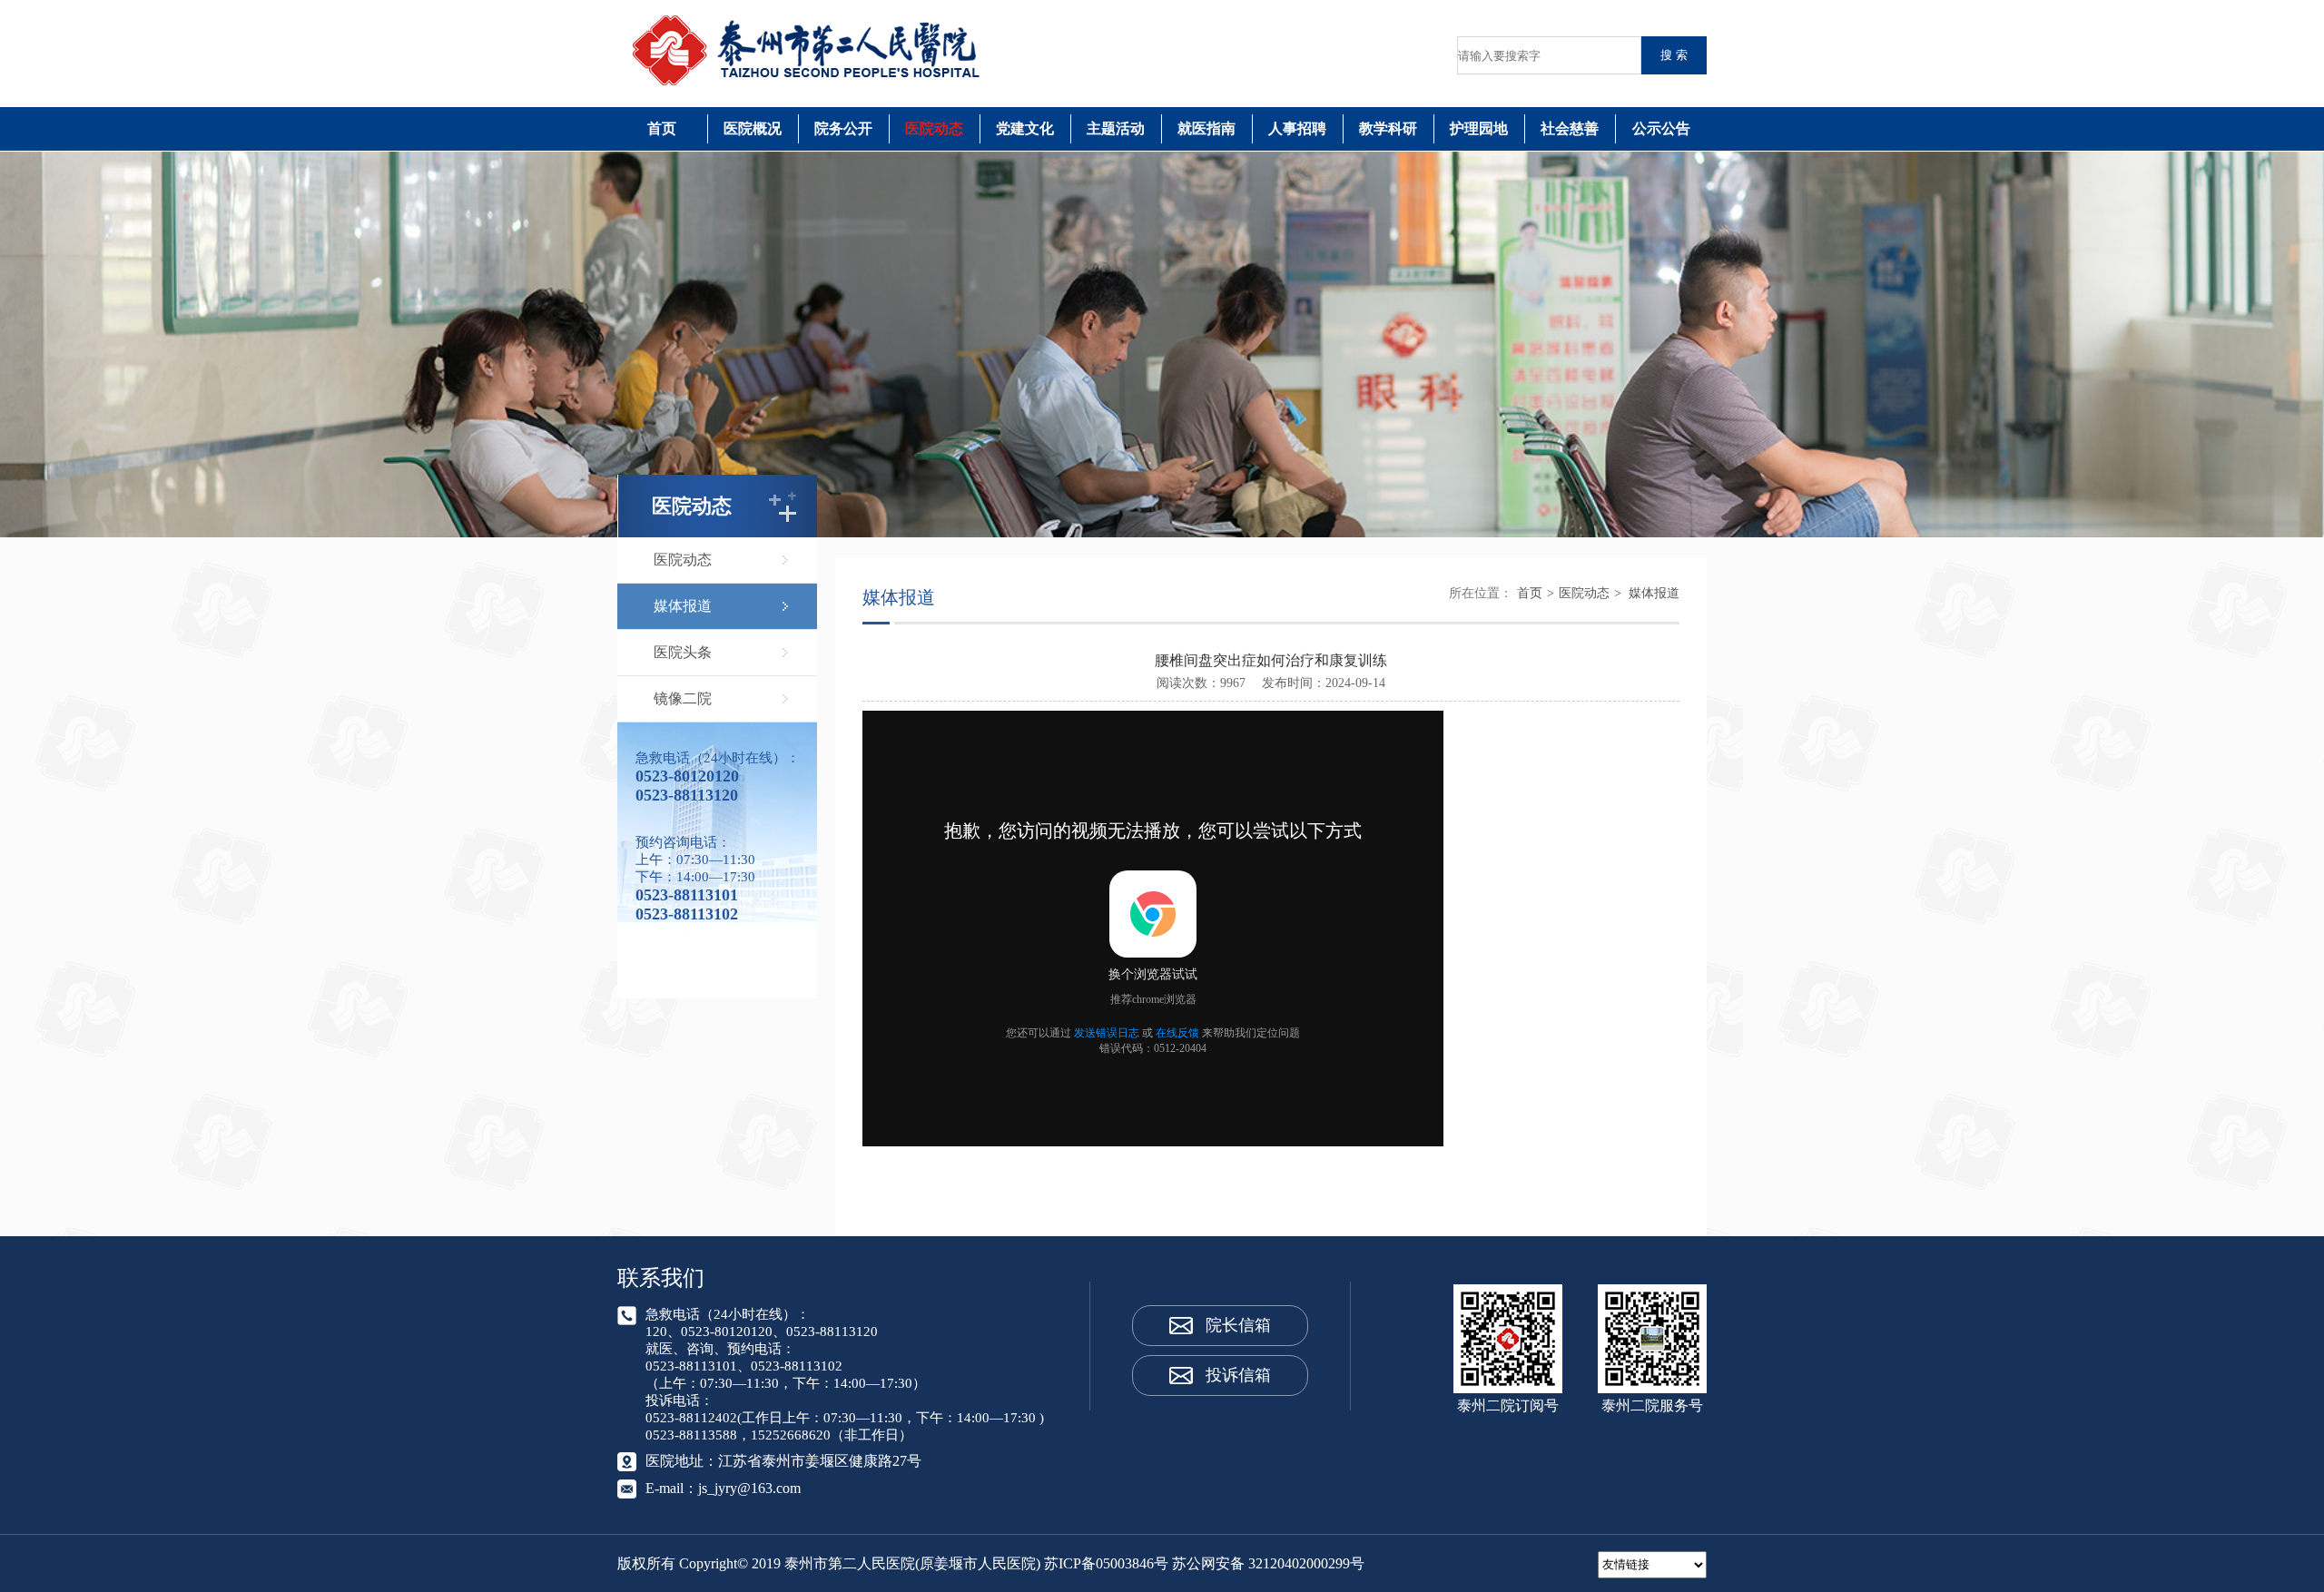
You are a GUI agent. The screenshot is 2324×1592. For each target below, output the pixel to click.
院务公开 (843, 128)
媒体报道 (683, 606)
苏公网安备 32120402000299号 (1268, 1563)
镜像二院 (683, 698)
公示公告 (1661, 128)
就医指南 (1206, 128)
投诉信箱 (1238, 1375)
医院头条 (683, 652)
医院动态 (934, 128)
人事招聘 (1297, 128)
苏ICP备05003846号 (1106, 1563)
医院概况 (753, 128)
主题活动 (1116, 128)
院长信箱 (1238, 1325)
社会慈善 (1570, 128)
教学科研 (1388, 128)
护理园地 (1479, 128)
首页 (662, 128)
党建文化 (1025, 128)
